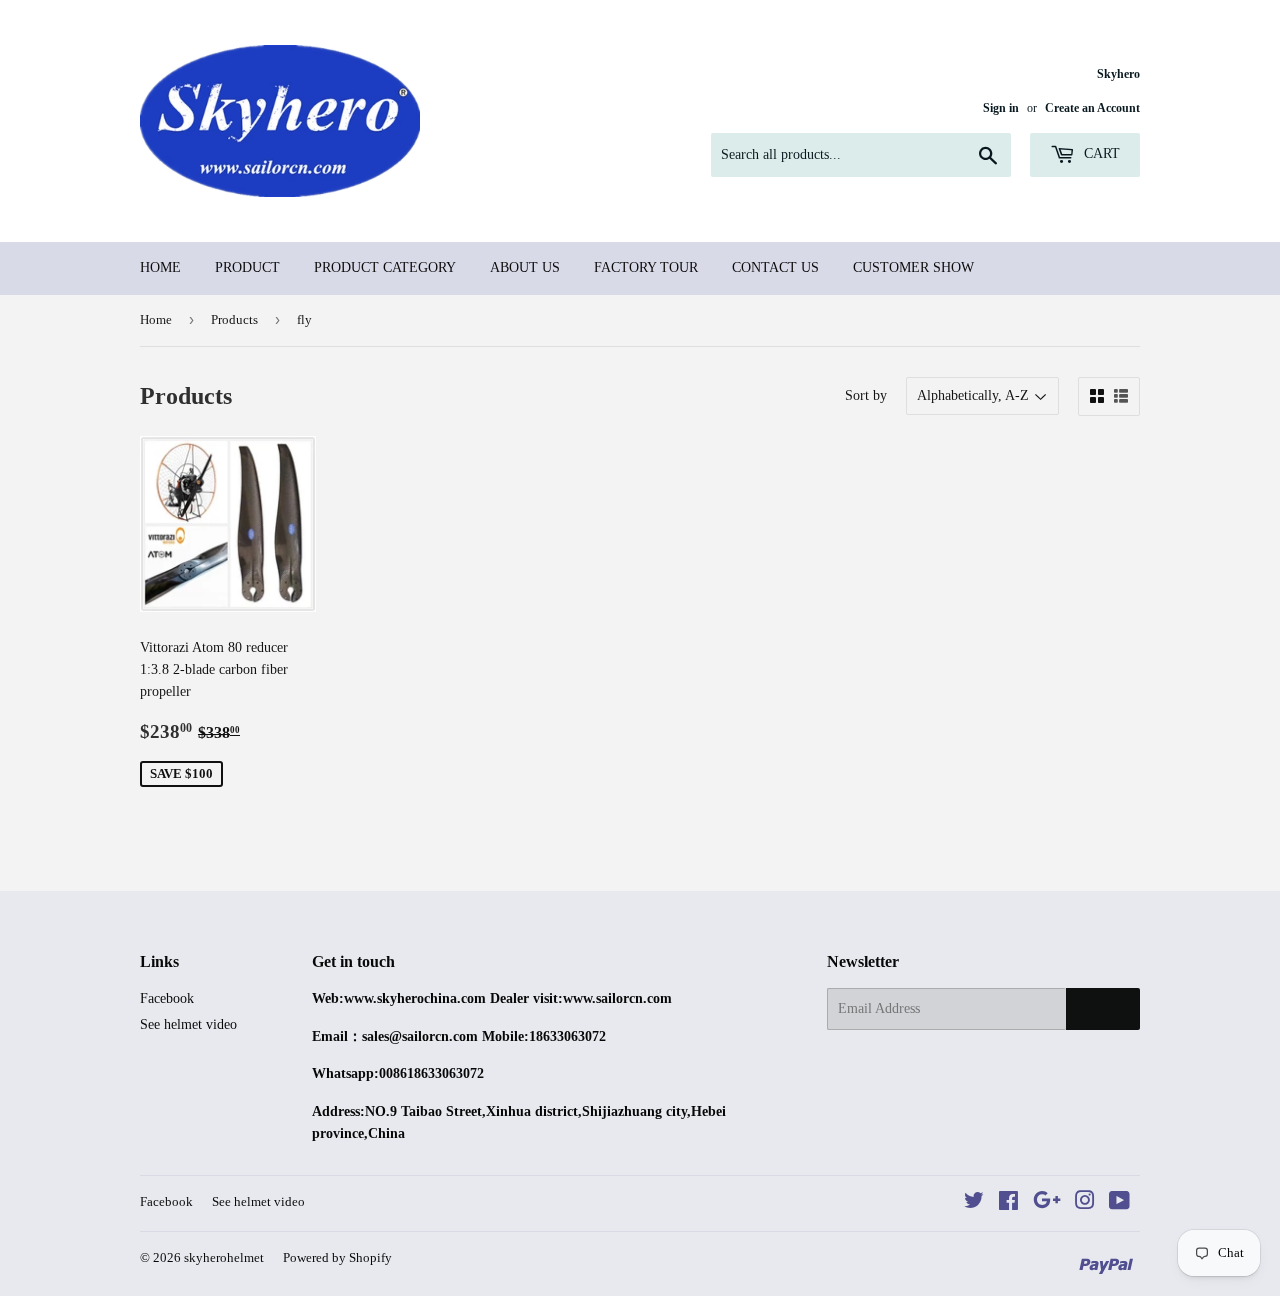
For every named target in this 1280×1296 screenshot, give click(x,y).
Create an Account (1092, 108)
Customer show (913, 267)
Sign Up (1103, 1009)
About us (525, 267)
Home (160, 267)
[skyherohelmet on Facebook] (1008, 1203)
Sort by (866, 395)
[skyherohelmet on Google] (1047, 1203)
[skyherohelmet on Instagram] (1085, 1203)
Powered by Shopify (337, 1257)
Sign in (1001, 108)
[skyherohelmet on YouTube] (1119, 1203)
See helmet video (188, 1024)
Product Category (385, 267)
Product (247, 267)
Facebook (167, 998)
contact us (775, 267)
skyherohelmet (224, 1257)
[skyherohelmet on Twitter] (974, 1203)
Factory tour (646, 267)
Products (234, 319)
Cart (1100, 153)
